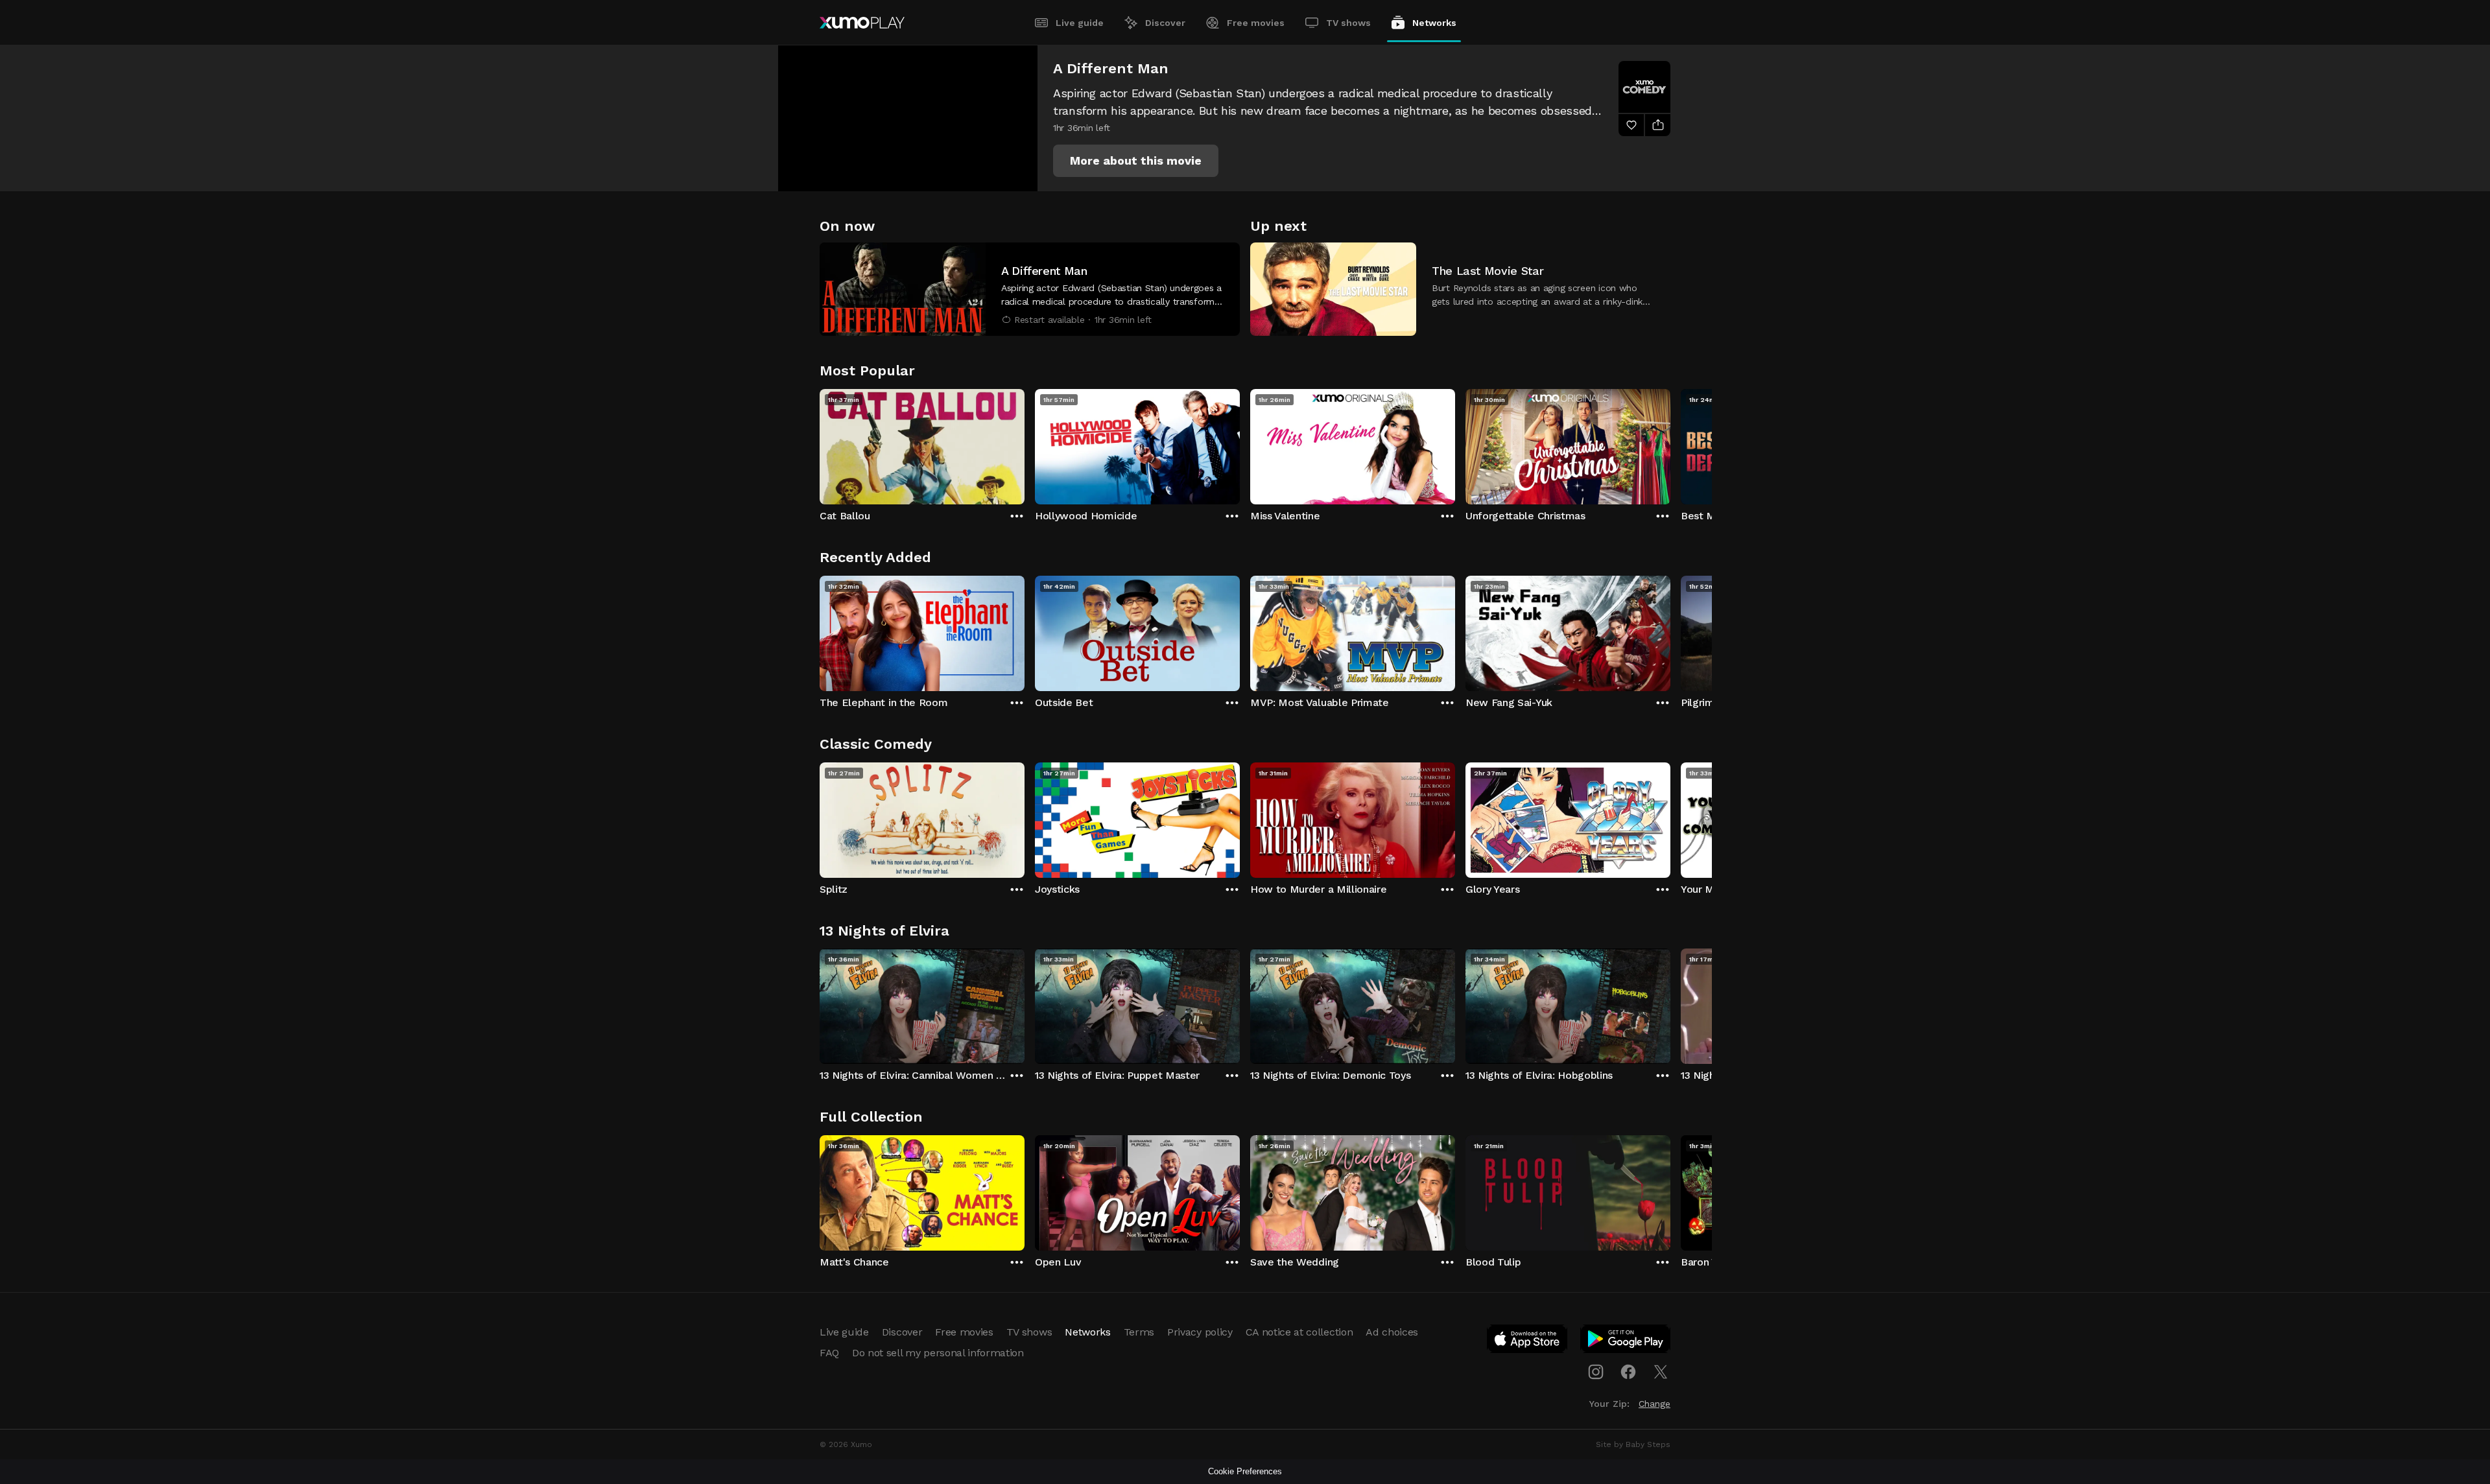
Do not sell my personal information (938, 1353)
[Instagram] (1596, 1372)
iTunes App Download (1528, 1341)
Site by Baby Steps (1633, 1444)
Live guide (1080, 23)
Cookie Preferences (1245, 1471)
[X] (1661, 1372)
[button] (1136, 161)
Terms (1139, 1332)
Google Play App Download (1626, 1341)
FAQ (829, 1353)
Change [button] (1654, 1404)
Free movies (1256, 23)
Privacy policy (1200, 1332)
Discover (1165, 23)
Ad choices (1392, 1332)
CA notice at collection (1299, 1332)
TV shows (1348, 23)
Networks (1434, 23)
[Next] (1670, 443)
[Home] (862, 23)
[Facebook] (1628, 1372)
